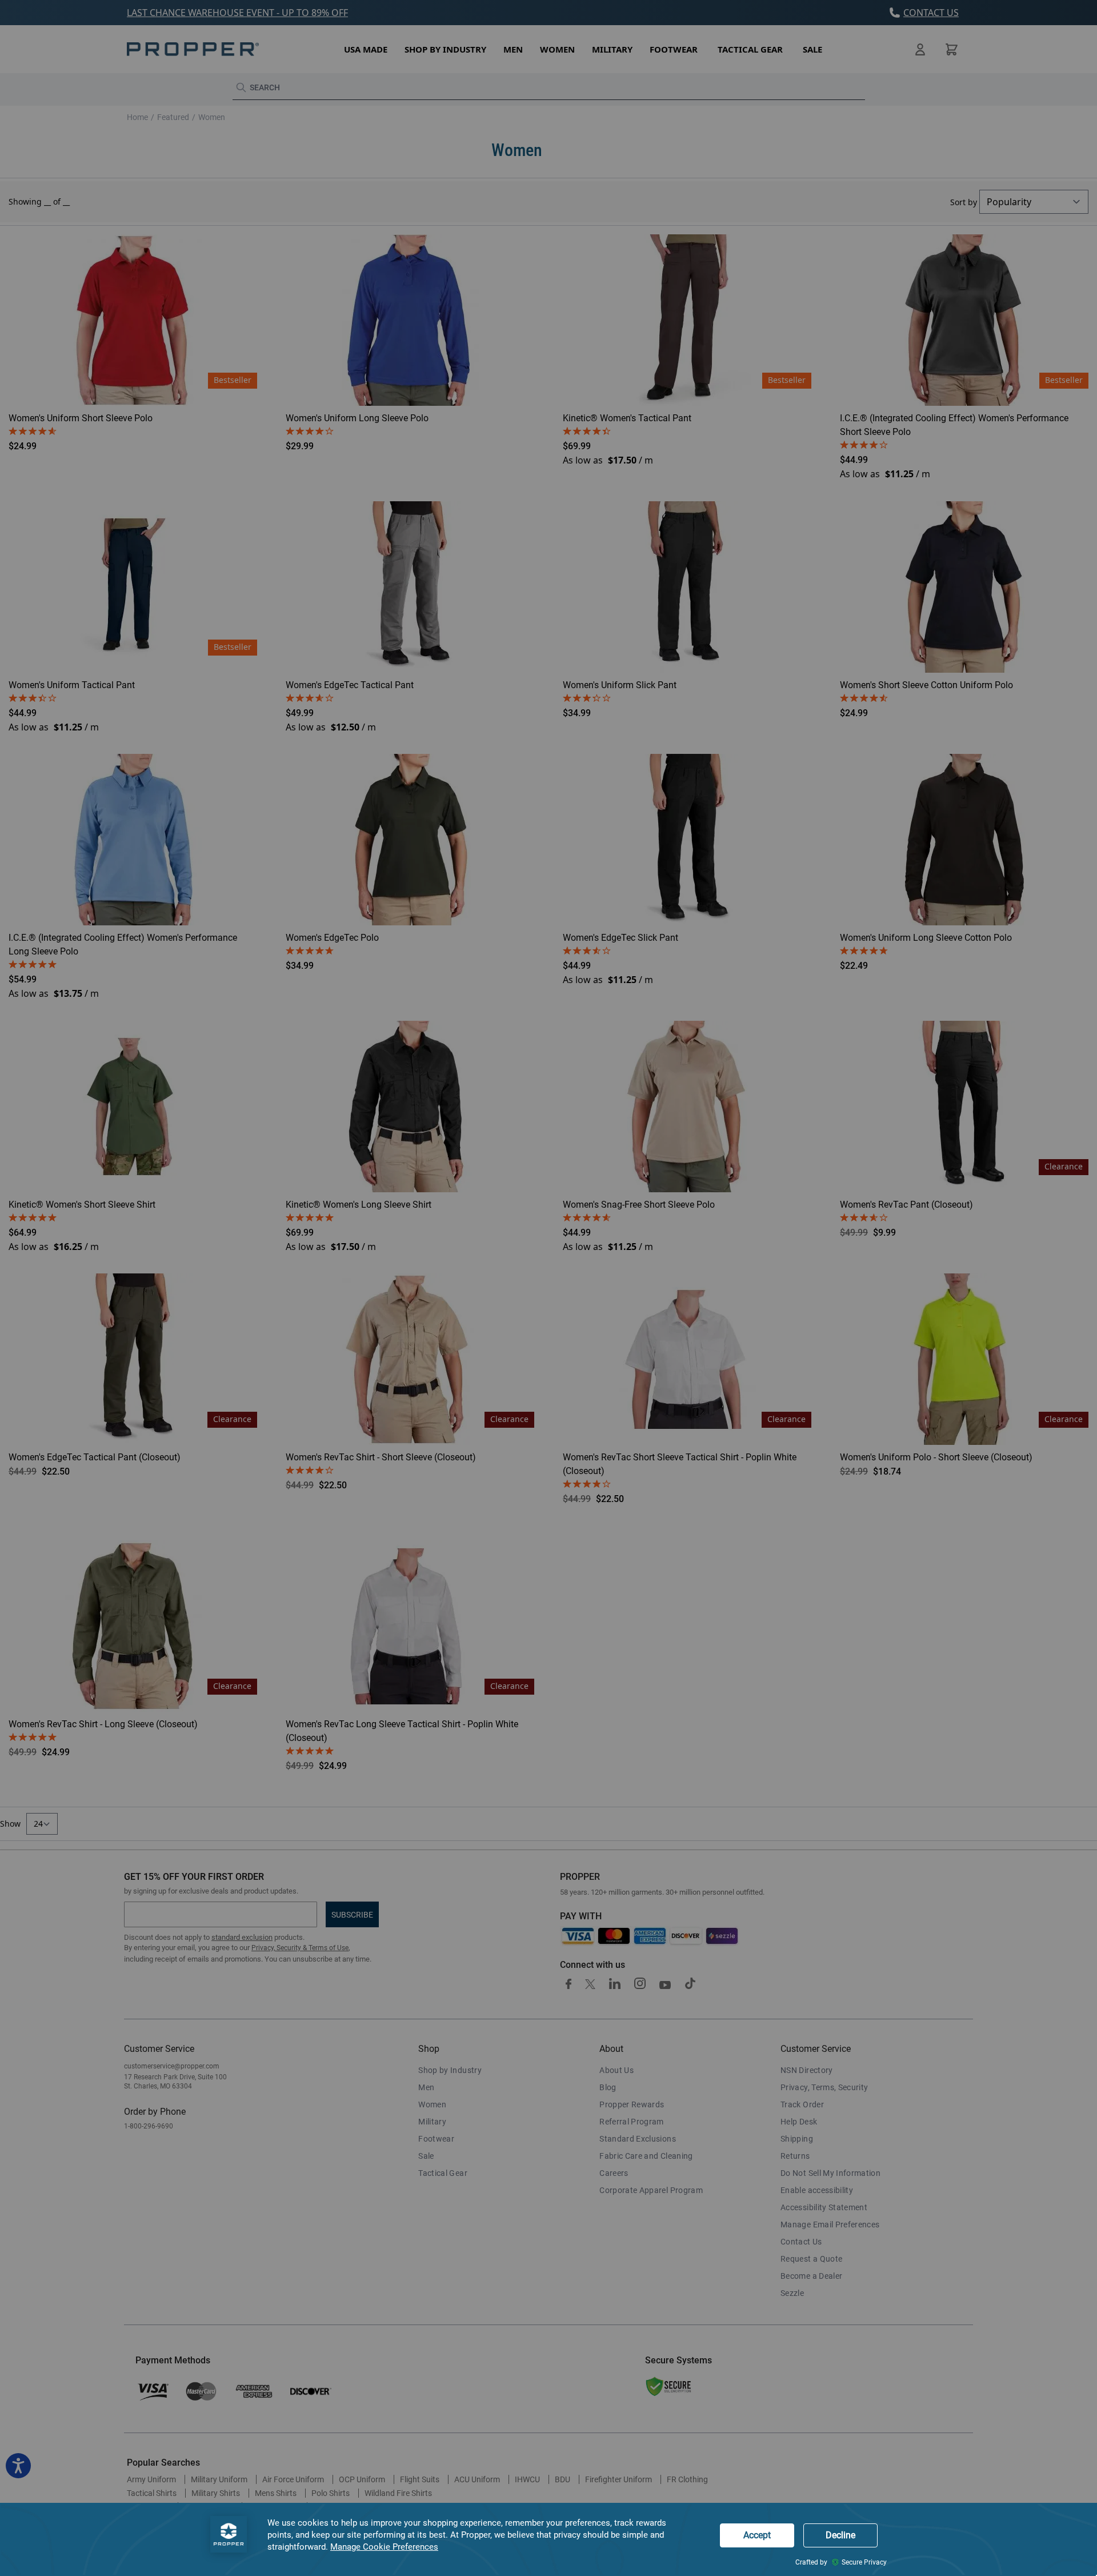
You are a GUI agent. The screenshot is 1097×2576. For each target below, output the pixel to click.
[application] (548, 2539)
